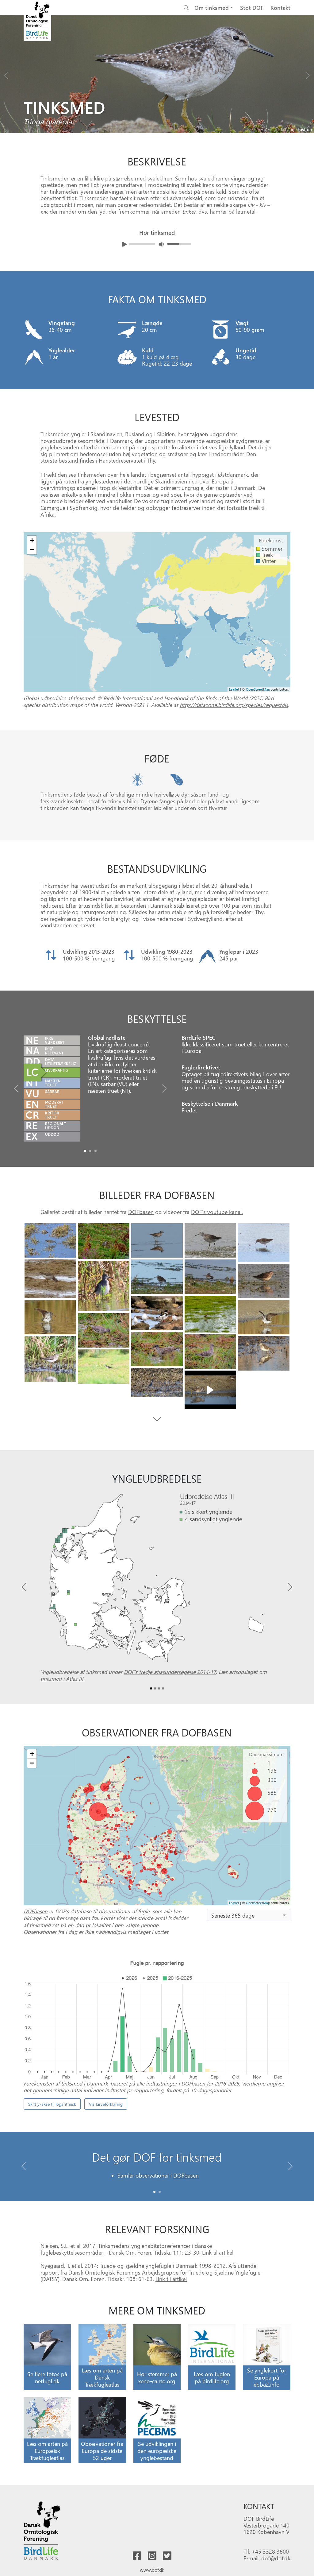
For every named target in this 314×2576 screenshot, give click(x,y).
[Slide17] (50, 1359)
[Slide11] (210, 1314)
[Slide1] (90, 1151)
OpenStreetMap (258, 689)
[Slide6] (157, 1277)
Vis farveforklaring (106, 2104)
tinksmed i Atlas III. (63, 1678)
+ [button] (32, 540)
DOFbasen (141, 1212)
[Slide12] (50, 1317)
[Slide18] (264, 1353)
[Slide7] (210, 1277)
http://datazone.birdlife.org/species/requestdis (234, 705)
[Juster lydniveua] (162, 244)
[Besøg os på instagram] (152, 2556)
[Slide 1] (160, 2192)
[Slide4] (264, 1243)
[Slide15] (157, 1349)
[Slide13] (264, 1317)
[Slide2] (96, 1151)
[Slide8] (104, 1286)
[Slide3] (210, 1240)
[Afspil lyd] (124, 244)
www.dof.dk (152, 2570)
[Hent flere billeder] (157, 1420)
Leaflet (234, 689)
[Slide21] (210, 1390)
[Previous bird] (6, 74)
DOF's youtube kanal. (217, 1212)
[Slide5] (50, 1279)
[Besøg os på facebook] (137, 2556)
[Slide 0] (154, 2192)
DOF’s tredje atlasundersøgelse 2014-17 (170, 1672)
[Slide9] (264, 1281)
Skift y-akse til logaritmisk (52, 2104)
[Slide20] (157, 1383)
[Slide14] (104, 1330)
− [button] (32, 550)
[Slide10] (157, 1313)
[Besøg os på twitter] (167, 2556)
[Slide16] (210, 1352)
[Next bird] (308, 74)
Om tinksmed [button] (212, 8)
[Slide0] (85, 1151)
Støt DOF (252, 8)
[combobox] (249, 1915)
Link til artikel (218, 2252)
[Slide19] (104, 1367)
